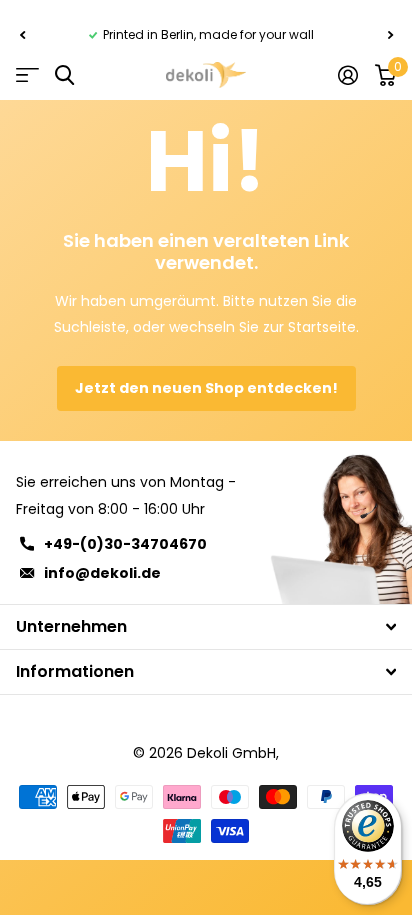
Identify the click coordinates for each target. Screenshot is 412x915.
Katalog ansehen (27, 75)
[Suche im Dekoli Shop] (64, 75)
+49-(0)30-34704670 (125, 544)
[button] (22, 35)
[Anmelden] (347, 75)
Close (206, 627)
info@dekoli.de (102, 573)
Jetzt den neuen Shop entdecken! (206, 388)
